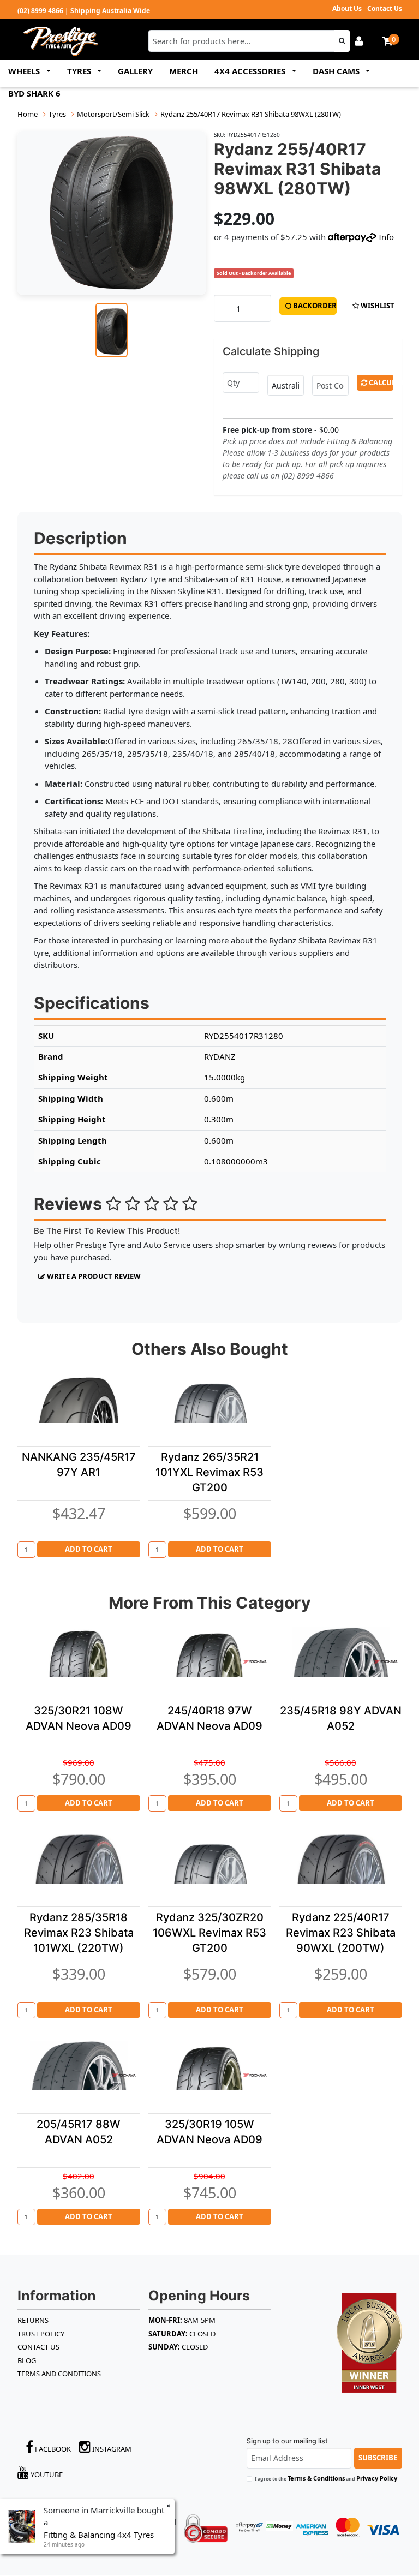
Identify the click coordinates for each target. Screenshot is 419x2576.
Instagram (111, 2449)
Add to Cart (89, 1549)
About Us (347, 8)
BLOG (27, 2360)
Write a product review (93, 1276)
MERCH (184, 71)
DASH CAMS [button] (337, 71)
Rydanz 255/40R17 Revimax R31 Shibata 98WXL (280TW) (251, 114)
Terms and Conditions (59, 2374)
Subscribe (378, 2458)
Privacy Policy (377, 2478)
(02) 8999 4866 (40, 11)
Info (386, 237)
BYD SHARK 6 (34, 93)
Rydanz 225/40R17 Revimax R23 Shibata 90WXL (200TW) (341, 1933)
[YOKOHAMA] (255, 1661)
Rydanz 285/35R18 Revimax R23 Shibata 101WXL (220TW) (79, 1933)
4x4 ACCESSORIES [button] (251, 71)
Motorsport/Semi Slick (113, 114)
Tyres (57, 114)
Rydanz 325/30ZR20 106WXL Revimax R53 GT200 (209, 1933)
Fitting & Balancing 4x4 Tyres (99, 2535)
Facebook (52, 2449)
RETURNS (33, 2320)
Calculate (380, 382)
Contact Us (385, 8)
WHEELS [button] (25, 71)
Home (28, 114)
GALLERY (135, 71)
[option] (112, 213)
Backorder (314, 306)
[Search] (342, 41)
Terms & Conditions (316, 2478)
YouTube (46, 2475)
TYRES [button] (80, 71)
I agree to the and (326, 2478)
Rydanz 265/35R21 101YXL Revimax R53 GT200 (209, 1472)
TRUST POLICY (41, 2334)
